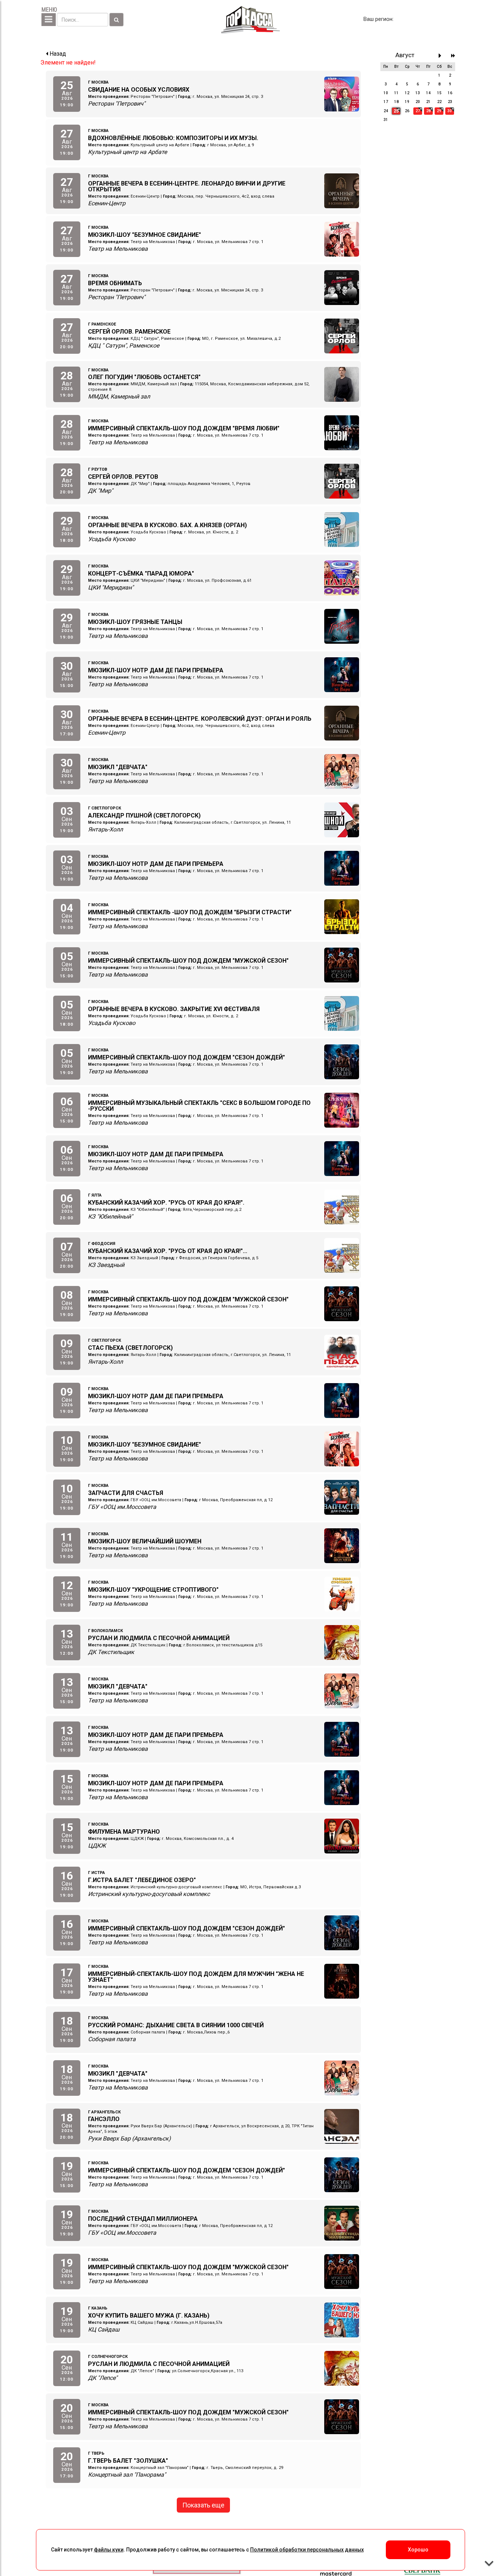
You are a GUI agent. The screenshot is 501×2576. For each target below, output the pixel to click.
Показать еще (203, 2505)
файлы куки (109, 2550)
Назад (57, 54)
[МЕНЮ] (49, 20)
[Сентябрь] (442, 56)
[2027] (453, 56)
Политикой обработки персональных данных (307, 2550)
